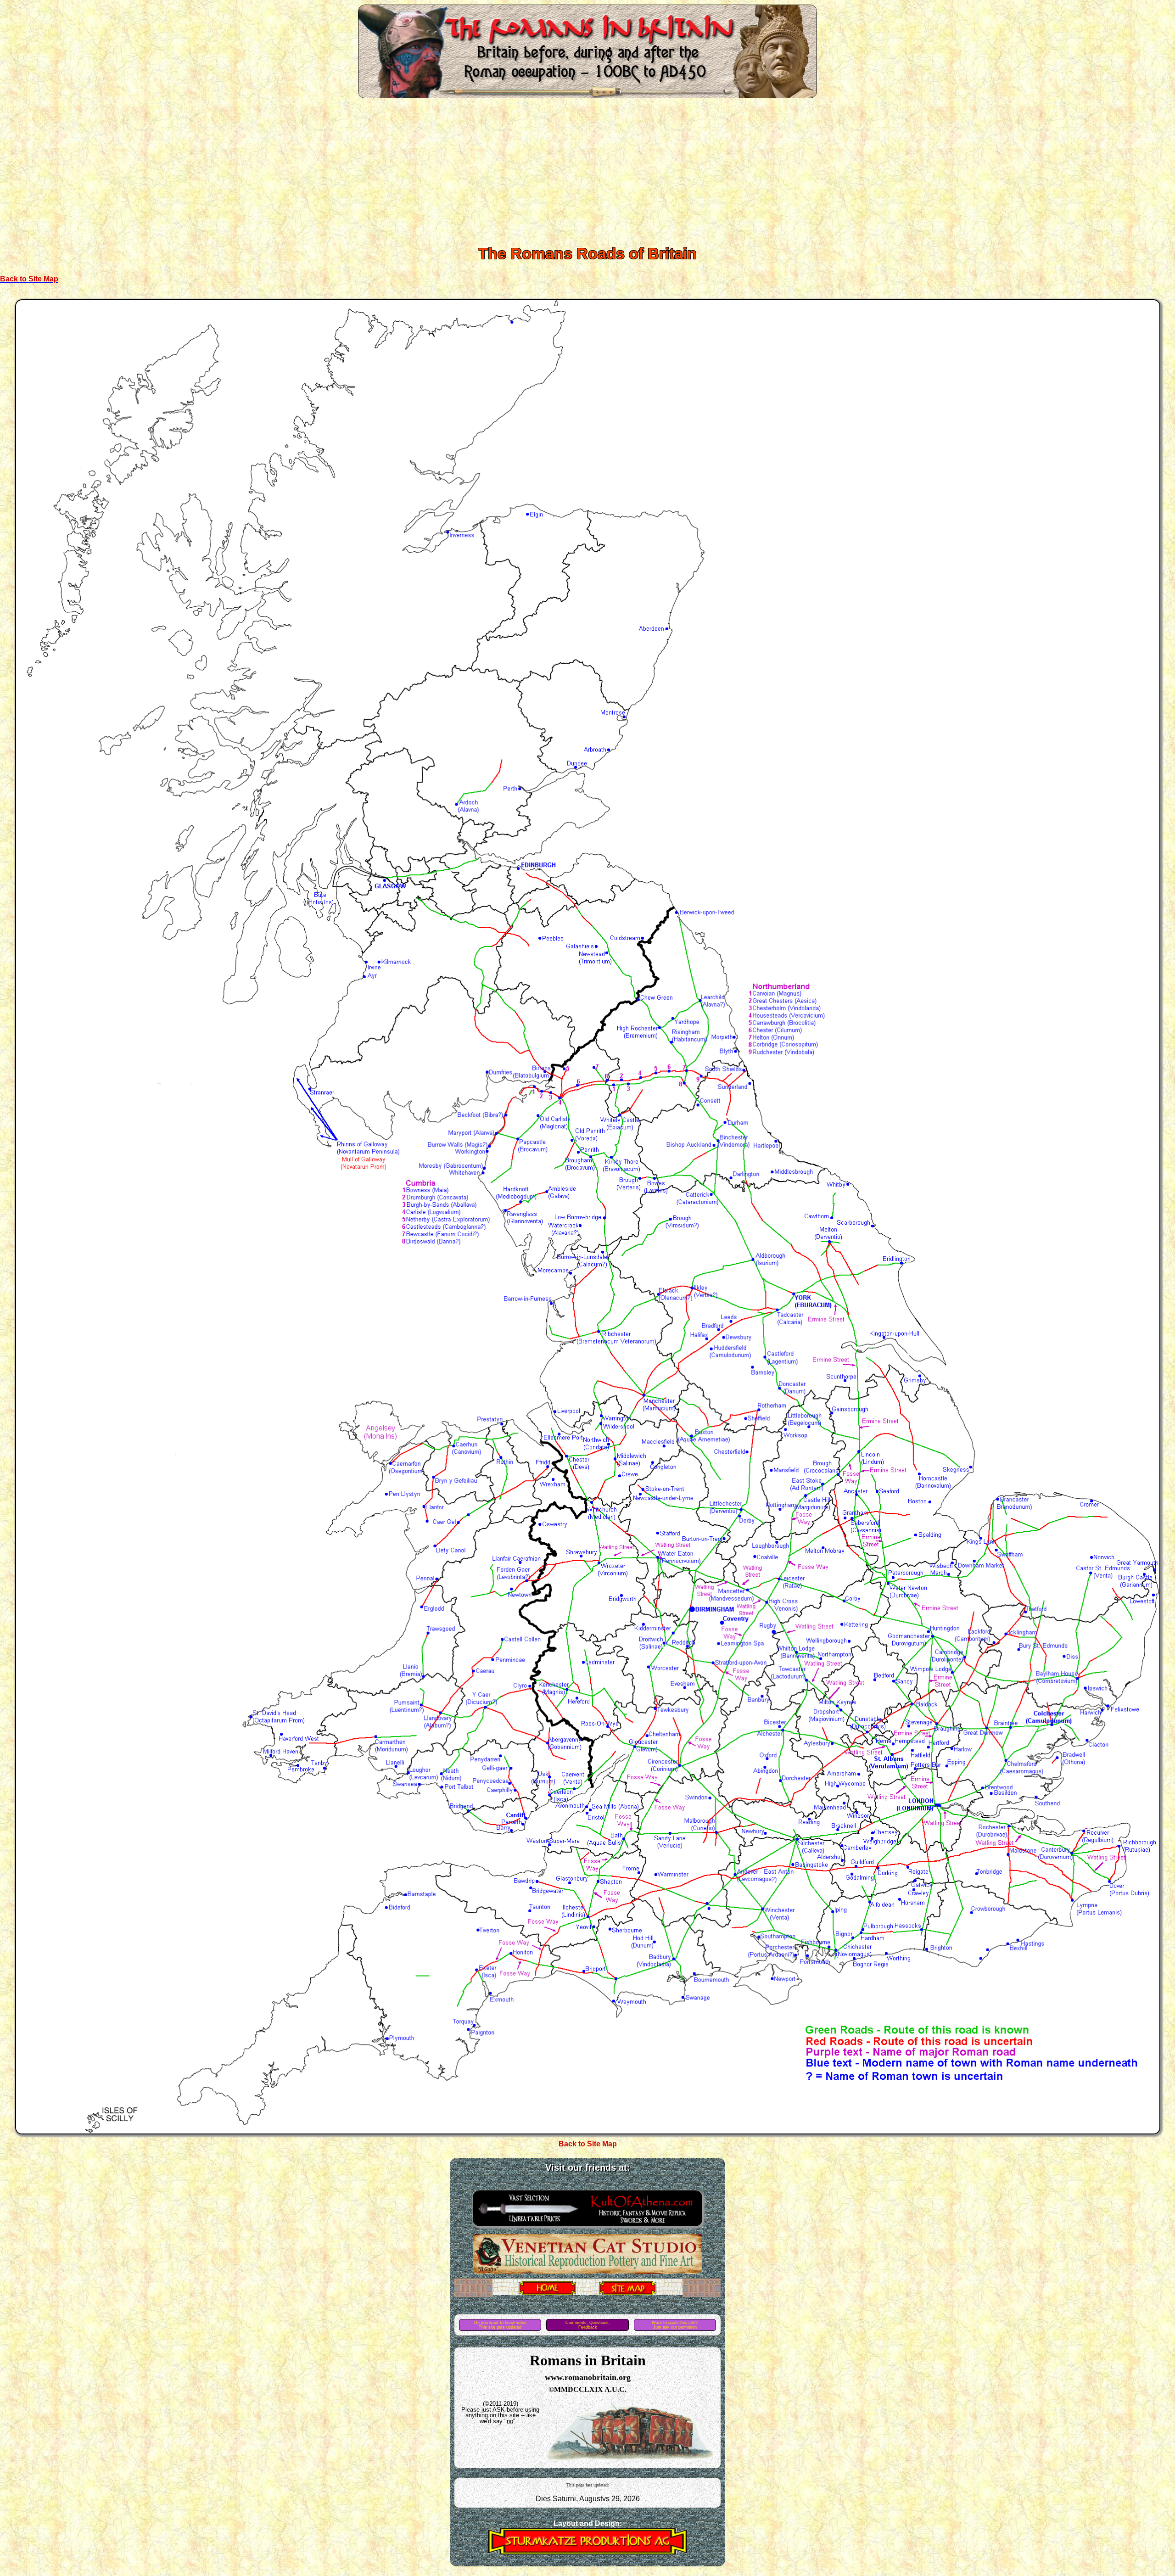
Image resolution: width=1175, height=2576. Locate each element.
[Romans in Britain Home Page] (547, 2293)
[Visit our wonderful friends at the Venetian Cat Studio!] (587, 2272)
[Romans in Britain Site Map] (628, 2293)
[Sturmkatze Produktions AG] (587, 2552)
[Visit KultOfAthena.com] (587, 2229)
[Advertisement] (587, 170)
